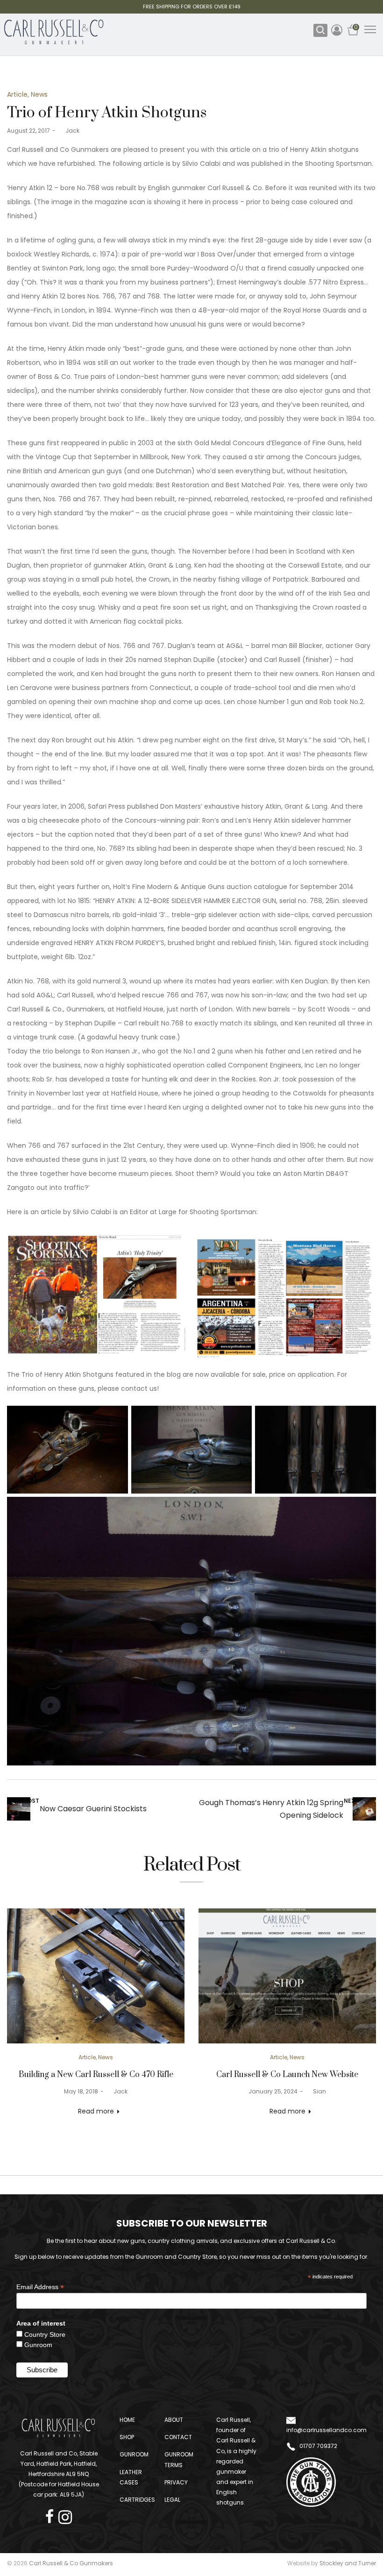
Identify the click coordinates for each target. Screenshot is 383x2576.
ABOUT (174, 2420)
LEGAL (172, 2500)
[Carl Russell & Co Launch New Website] (287, 1976)
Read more (96, 2111)
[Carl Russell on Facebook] (52, 2514)
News (39, 94)
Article (17, 94)
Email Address (40, 2287)
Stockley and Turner (348, 2563)
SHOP (127, 2437)
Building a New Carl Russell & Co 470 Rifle (96, 2075)
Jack (69, 131)
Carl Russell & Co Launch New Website (287, 2075)
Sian (316, 2091)
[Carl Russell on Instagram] (65, 2514)
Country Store (45, 2334)
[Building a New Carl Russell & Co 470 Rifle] (96, 1976)
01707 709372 (318, 2446)
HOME (127, 2420)
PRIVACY (176, 2482)
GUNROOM (134, 2454)
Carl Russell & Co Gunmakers (71, 2563)
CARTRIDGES (137, 2500)
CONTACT (178, 2437)
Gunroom (38, 2345)
